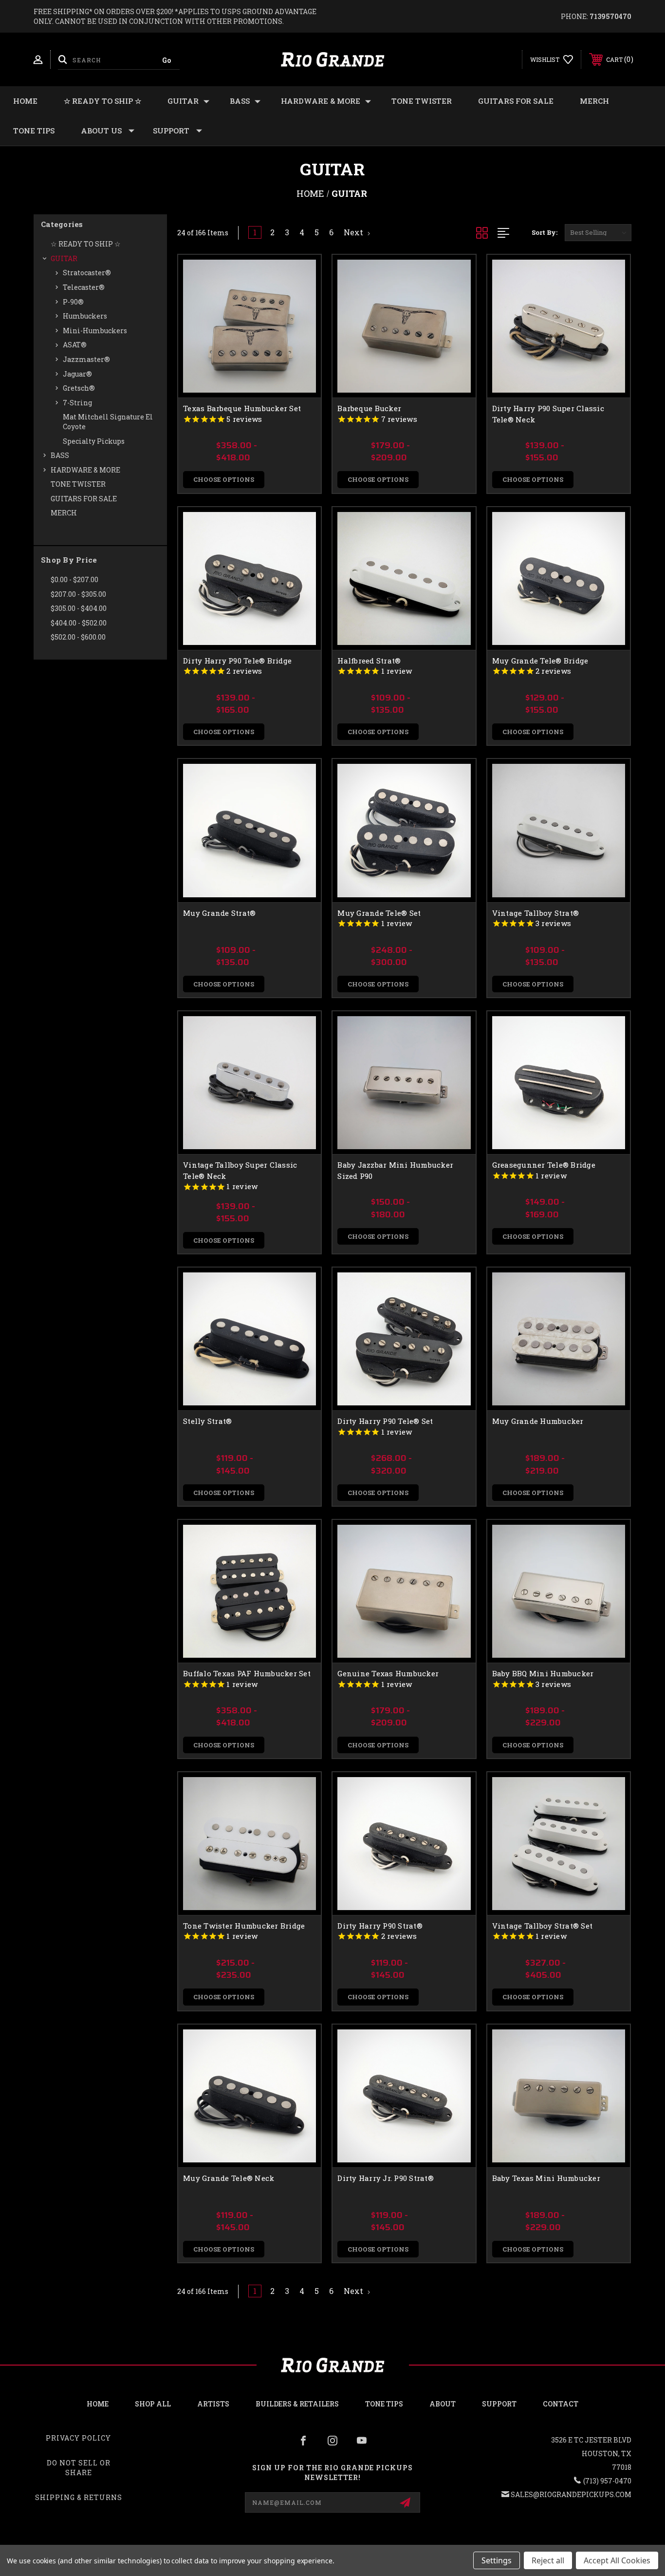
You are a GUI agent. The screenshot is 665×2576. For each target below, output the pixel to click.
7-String (77, 403)
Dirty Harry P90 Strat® (380, 1926)
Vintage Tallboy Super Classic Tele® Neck (240, 1170)
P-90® (73, 302)
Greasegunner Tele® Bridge (544, 1165)
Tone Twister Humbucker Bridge (244, 1926)
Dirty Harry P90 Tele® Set (385, 1421)
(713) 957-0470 (607, 2481)
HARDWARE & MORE (321, 101)
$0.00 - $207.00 (74, 579)
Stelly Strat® (207, 1421)
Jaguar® (77, 374)
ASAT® (75, 345)
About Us (101, 131)
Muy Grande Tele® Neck (229, 2178)
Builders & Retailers (297, 2404)
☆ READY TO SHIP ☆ (102, 101)
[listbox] (598, 233)
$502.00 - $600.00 (78, 637)
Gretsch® (79, 388)
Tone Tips (34, 131)
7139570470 (610, 16)
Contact (561, 2404)
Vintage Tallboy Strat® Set (543, 1926)
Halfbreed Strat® (369, 661)
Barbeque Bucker (369, 408)
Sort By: (545, 232)
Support (171, 131)
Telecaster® (84, 287)
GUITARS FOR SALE (516, 101)
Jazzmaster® (86, 359)
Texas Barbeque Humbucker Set (242, 408)
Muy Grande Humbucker (538, 1421)
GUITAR (183, 101)
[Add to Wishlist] (301, 299)
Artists (213, 2404)
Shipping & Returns (79, 2497)
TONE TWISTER (422, 101)
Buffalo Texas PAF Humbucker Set (247, 1673)
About (443, 2404)
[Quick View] (301, 275)
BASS (240, 101)
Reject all (548, 2560)
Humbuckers (85, 316)
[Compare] (301, 324)
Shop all (153, 2404)
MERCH (594, 101)
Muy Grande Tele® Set (379, 913)
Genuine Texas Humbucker (388, 1673)
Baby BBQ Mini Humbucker (543, 1673)
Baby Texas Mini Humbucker (546, 2178)
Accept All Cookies (617, 2560)
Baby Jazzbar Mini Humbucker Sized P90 (395, 1170)
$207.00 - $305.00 (78, 594)
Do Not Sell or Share (79, 2468)
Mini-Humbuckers (95, 331)
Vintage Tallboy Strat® (536, 913)
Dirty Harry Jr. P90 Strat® (386, 2178)
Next (354, 232)
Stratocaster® (87, 273)
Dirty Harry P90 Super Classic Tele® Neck (548, 414)
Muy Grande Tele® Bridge (540, 661)
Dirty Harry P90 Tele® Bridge (237, 661)
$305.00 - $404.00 (79, 608)
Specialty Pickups (94, 441)
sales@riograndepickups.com (571, 2494)
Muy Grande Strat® (219, 913)
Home (25, 101)
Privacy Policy (78, 2438)
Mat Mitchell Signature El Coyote (108, 422)
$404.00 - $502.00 (79, 623)
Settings (497, 2560)
